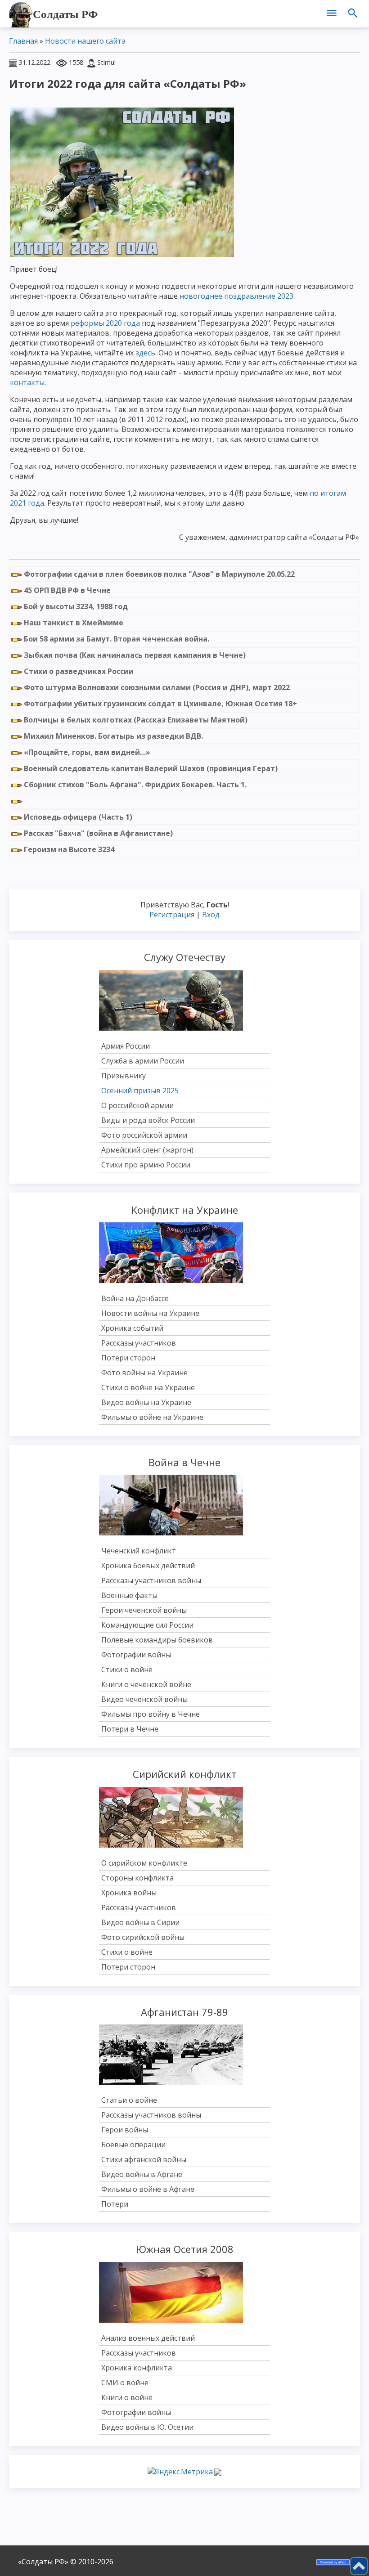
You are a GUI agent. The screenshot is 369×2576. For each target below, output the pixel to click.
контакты (27, 382)
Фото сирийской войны (143, 1937)
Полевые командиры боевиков (157, 1640)
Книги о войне (127, 2397)
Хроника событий (132, 1328)
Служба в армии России (143, 1061)
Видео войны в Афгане (142, 2174)
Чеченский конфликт (139, 1551)
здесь (145, 353)
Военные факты (129, 1595)
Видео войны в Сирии (140, 1922)
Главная (23, 41)
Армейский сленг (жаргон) (147, 1150)
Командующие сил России (147, 1625)
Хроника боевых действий (148, 1566)
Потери (115, 2204)
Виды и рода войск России (148, 1120)
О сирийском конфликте (144, 1863)
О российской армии (137, 1105)
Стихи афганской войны (144, 2159)
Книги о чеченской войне (146, 1684)
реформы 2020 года (105, 323)
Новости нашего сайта (85, 41)
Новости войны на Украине (150, 1313)
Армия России (126, 1046)
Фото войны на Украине (144, 1373)
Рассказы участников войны (151, 1580)
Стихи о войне (127, 1669)
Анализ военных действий (148, 2338)
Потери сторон (128, 1358)
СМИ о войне (125, 2383)
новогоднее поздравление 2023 (236, 296)
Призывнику (124, 1076)
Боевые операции (133, 2145)
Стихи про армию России (146, 1165)
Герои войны (125, 2130)
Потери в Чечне (130, 1729)
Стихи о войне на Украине (148, 1387)
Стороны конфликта (137, 1878)
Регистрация (172, 915)
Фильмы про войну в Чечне (151, 1714)
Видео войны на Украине (146, 1402)
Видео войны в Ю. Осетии (147, 2427)
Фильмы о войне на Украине (152, 1417)
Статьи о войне (129, 2100)
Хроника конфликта (137, 2368)
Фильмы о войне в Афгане (148, 2189)
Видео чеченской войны (144, 1699)
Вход (211, 915)
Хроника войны (129, 1893)
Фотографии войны (136, 1655)
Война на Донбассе (135, 1298)
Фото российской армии (144, 1135)
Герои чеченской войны (144, 1610)
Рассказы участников (139, 1343)
